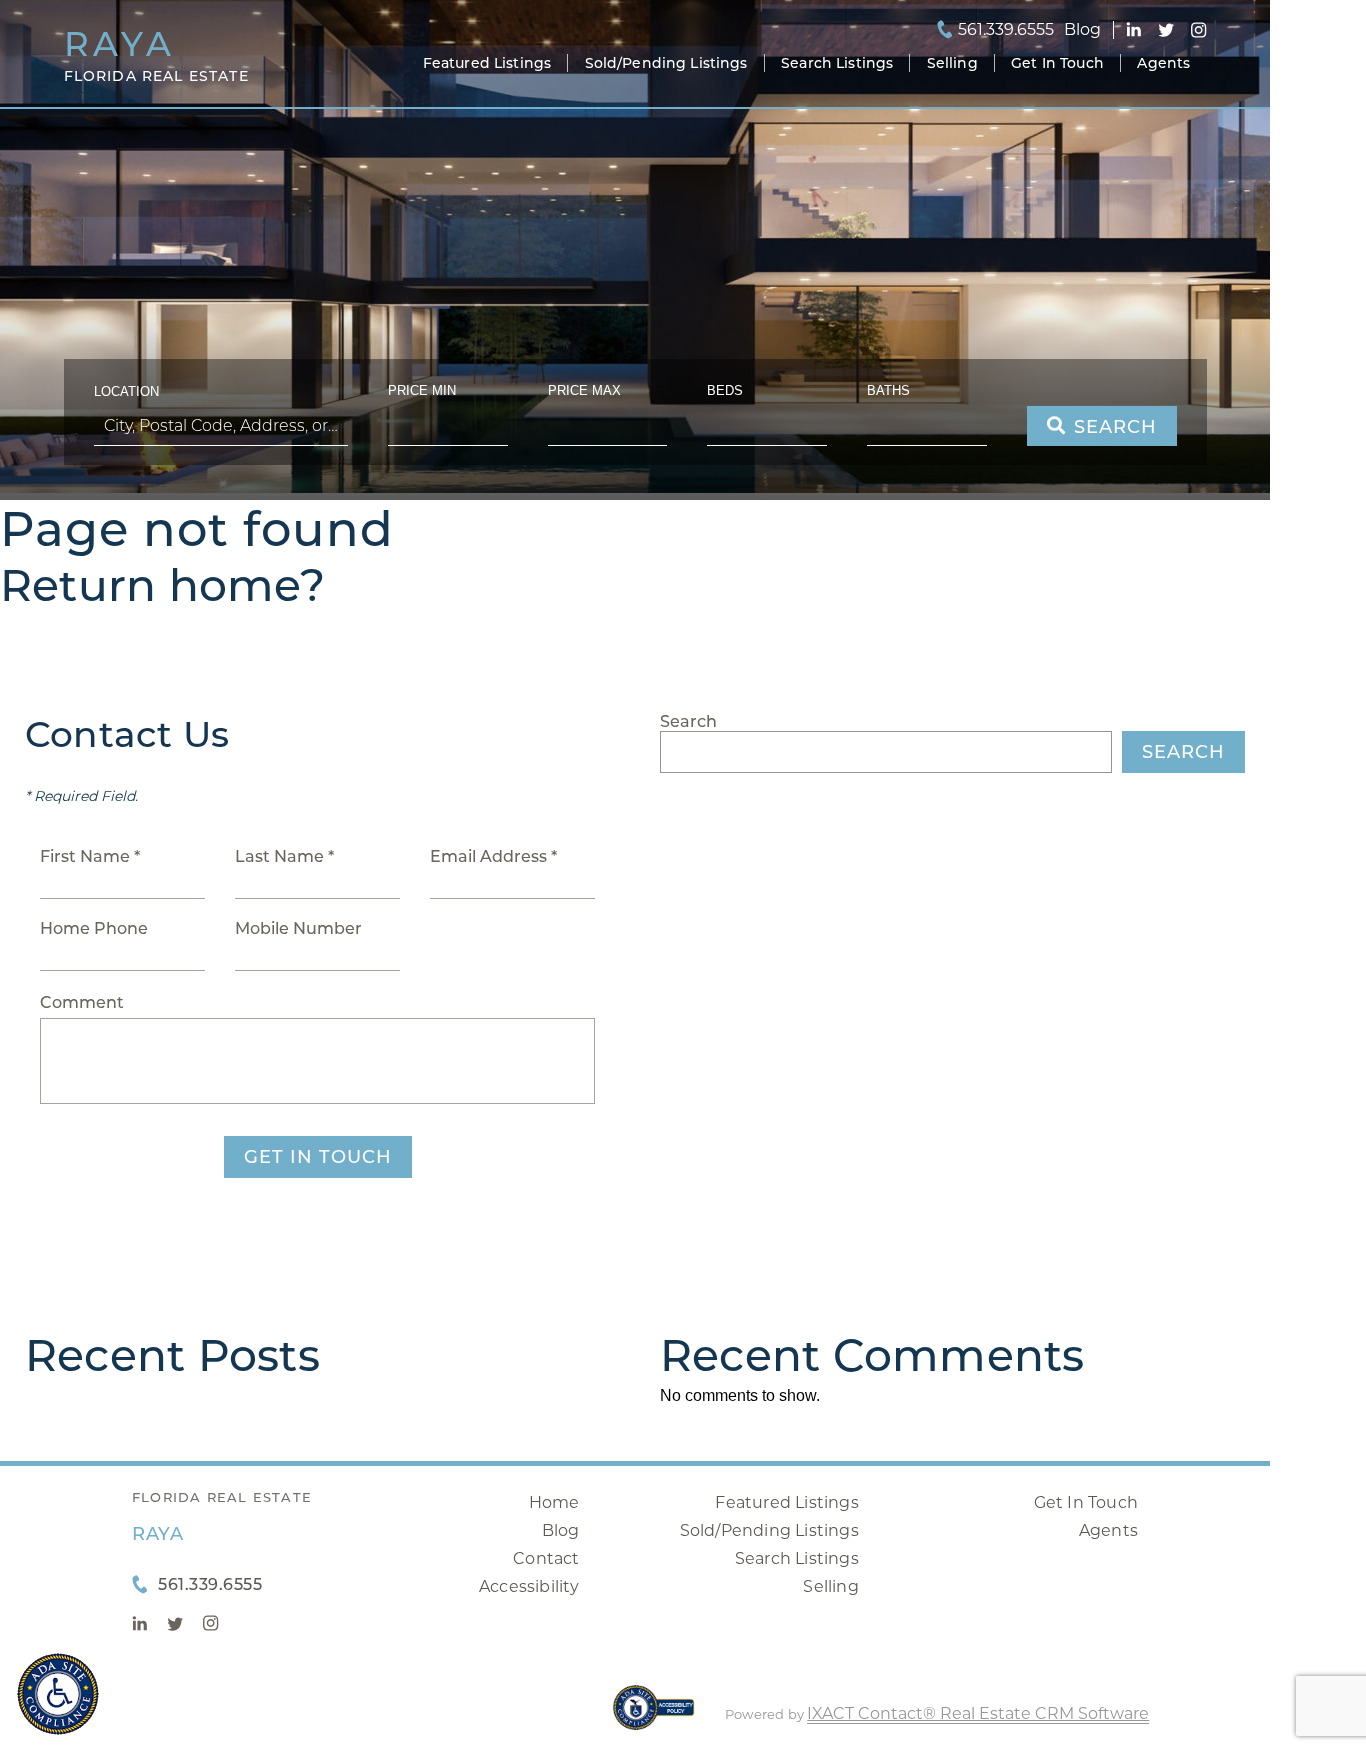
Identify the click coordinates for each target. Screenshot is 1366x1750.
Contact (546, 1558)
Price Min (422, 390)
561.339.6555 (1006, 30)
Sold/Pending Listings (666, 63)
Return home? (162, 585)
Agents (1163, 63)
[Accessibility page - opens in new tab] (653, 1717)
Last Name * (284, 856)
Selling (952, 63)
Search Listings (837, 63)
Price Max (584, 390)
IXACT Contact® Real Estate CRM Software (978, 1713)
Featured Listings (487, 63)
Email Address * (493, 856)
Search (688, 721)
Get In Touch (1057, 63)
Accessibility (529, 1586)
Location (126, 391)
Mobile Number (298, 928)
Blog (561, 1530)
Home (554, 1502)
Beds (725, 390)
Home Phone (94, 928)
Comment (82, 1002)
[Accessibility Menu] (58, 1694)
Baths (888, 390)
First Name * (90, 856)
